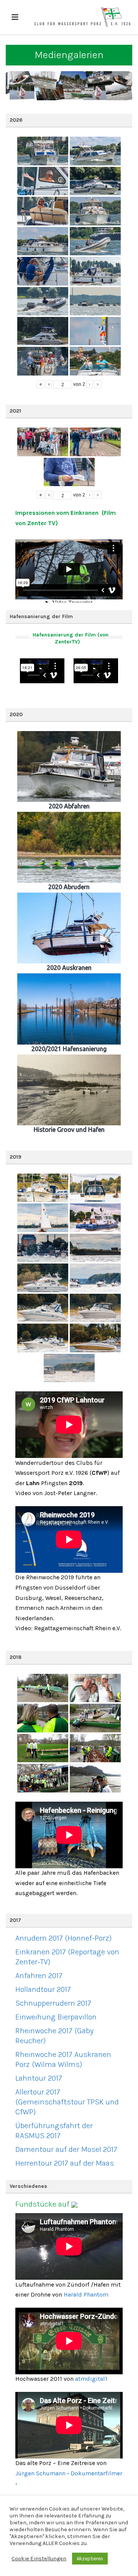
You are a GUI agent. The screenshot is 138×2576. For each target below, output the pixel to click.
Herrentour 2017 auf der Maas (65, 2163)
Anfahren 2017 (39, 1976)
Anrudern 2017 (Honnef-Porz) (63, 1938)
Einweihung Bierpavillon (56, 2017)
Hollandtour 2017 (43, 1989)
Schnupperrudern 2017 (53, 2003)
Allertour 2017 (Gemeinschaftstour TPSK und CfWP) (67, 2102)
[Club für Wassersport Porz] (82, 17)
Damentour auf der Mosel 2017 (66, 2149)
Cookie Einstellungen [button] (39, 2559)
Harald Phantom (86, 2294)
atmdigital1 (91, 2379)
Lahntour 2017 (39, 2078)
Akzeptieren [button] (90, 2559)
